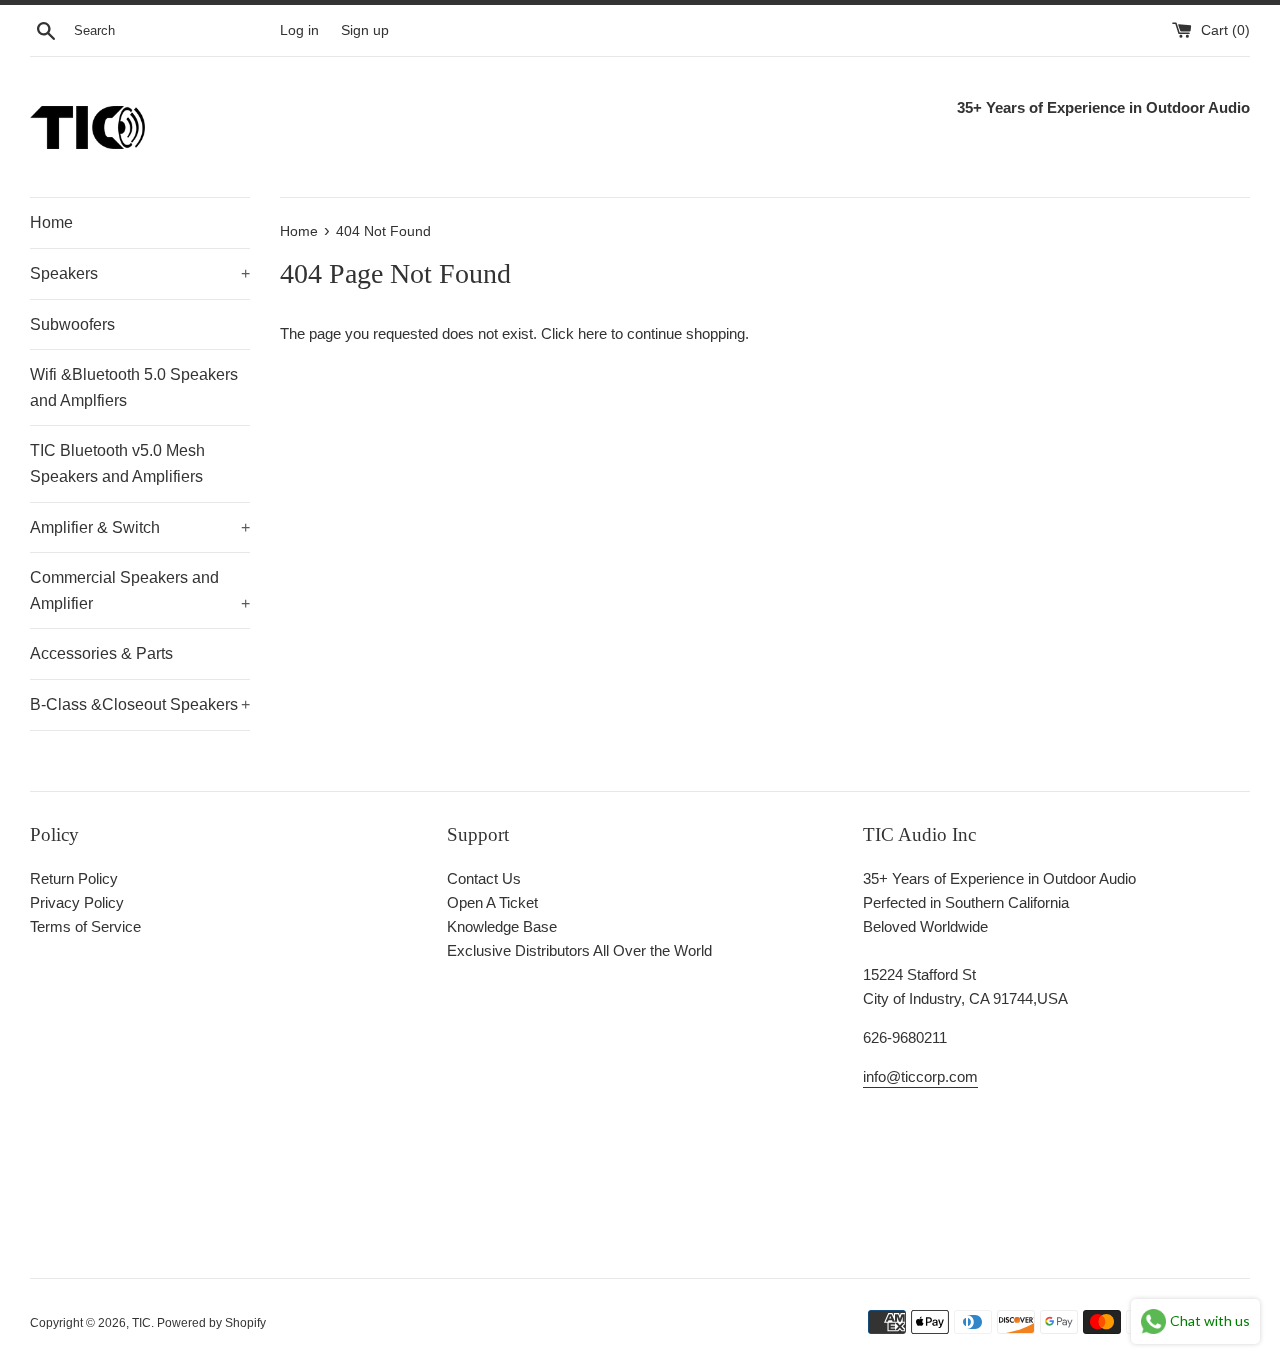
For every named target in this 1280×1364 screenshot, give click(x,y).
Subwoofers (72, 324)
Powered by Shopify (211, 1323)
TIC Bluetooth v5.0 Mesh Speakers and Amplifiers (117, 463)
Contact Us (484, 878)
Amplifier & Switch (140, 527)
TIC (141, 1323)
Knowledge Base (502, 926)
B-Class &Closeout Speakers (140, 704)
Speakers (140, 273)
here (592, 333)
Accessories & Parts (101, 653)
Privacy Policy (77, 902)
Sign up (365, 30)
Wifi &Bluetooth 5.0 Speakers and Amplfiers (134, 387)
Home (51, 222)
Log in (299, 30)
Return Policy (74, 878)
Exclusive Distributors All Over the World (579, 950)
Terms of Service (85, 926)
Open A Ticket (492, 902)
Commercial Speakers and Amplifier (140, 590)
